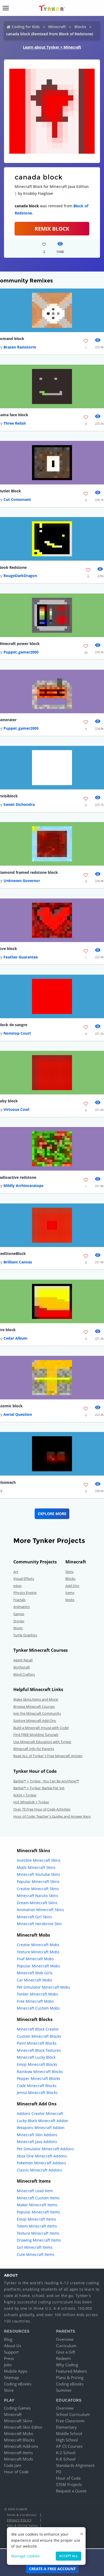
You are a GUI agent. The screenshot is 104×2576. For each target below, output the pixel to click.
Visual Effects (24, 1579)
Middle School (69, 2433)
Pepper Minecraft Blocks (39, 2078)
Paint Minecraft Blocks (37, 2043)
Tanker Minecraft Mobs (37, 1994)
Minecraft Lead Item (35, 2191)
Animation (22, 1607)
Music (18, 1628)
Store (9, 2390)
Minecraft (57, 27)
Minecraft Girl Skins (34, 1917)
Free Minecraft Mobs (35, 2001)
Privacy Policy (19, 2520)
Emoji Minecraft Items (36, 2219)
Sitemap (11, 2377)
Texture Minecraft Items (38, 2233)
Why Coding (67, 2365)
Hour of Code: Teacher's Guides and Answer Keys (52, 1816)
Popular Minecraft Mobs (38, 1966)
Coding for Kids (26, 27)
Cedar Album (15, 1338)
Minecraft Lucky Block (36, 2057)
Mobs (70, 1600)
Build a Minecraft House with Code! (41, 1728)
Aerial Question (18, 1414)
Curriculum (66, 2346)
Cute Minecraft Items (36, 2254)
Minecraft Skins (18, 2421)
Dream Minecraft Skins (37, 1903)
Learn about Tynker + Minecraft (52, 47)
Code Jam (13, 2465)
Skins (69, 1572)
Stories (19, 1621)
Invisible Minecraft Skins (39, 1860)
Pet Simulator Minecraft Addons (45, 2149)
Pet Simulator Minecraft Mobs (43, 1987)
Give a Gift (66, 2352)
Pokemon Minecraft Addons (41, 2163)
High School (67, 2440)
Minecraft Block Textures (39, 2050)
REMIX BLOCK (52, 229)
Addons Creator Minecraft (40, 2113)
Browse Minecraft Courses (34, 1706)
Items (70, 1593)
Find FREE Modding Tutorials (36, 1735)
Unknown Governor (22, 881)
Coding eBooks (18, 2384)
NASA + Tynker (25, 1795)
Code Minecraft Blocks (37, 2086)
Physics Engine (25, 1593)
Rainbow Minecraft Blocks (40, 2072)
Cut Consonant (17, 499)
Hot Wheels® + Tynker (31, 1802)
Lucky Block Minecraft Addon (43, 2121)
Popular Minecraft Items (38, 2212)
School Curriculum (73, 2414)
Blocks (80, 27)
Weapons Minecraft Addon (41, 2128)
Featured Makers (71, 2371)
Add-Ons (72, 1586)
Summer (64, 2390)
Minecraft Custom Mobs (38, 2008)
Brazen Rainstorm (20, 347)
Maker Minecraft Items (37, 2205)
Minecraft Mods (19, 2459)
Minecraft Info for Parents (34, 1749)
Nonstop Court (17, 1033)
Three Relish (15, 423)
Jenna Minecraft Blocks (37, 2093)
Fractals (19, 1600)
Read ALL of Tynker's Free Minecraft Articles (48, 1756)
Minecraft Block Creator (38, 2029)
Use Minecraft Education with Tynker (42, 1742)
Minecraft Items (18, 2453)
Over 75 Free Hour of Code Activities (42, 1809)
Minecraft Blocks (19, 2440)
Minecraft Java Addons (37, 2142)
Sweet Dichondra (19, 804)
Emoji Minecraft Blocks (37, 2064)
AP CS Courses (69, 2446)
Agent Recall (23, 1660)
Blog (8, 2339)
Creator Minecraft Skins (38, 1889)
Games (19, 1614)
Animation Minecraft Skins (40, 1910)
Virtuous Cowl (16, 1109)
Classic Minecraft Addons (39, 2170)
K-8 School (66, 2459)
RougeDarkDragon (20, 576)
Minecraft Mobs (19, 2433)
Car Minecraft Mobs (35, 1980)
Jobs (8, 2365)
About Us (13, 2346)
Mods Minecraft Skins (36, 1867)
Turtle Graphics (25, 1635)
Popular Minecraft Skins (38, 1882)
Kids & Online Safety (22, 2525)
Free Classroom (70, 2421)
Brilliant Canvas (18, 1262)
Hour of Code (16, 2472)
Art (16, 1572)
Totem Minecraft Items (37, 2226)
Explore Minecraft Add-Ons (35, 1721)
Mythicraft (22, 1667)
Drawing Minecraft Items (39, 2240)
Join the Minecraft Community (37, 1713)
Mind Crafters (24, 1674)
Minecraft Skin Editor (23, 2427)
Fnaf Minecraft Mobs (35, 1959)
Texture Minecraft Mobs (38, 1952)
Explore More (52, 1514)
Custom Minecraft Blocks (39, 2036)
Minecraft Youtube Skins (39, 1874)
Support (11, 2352)
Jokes (17, 1586)
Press (9, 2358)
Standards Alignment (75, 2465)
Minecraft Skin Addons (37, 2135)
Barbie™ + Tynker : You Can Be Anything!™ (46, 1781)
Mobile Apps (16, 2371)
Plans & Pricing (70, 2377)
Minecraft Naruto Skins (37, 1896)
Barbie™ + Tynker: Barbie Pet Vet (39, 1788)
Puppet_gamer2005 (21, 652)
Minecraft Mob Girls (35, 1973)
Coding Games (17, 2408)
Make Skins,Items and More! (36, 1699)
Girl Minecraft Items (35, 2247)
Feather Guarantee (21, 957)
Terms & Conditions (22, 2515)
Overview (65, 2339)
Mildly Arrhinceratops (23, 1186)
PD (59, 2472)
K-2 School (66, 2453)
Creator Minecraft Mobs (38, 1945)
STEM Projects (69, 2484)
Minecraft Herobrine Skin (39, 1924)
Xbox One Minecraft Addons (42, 2156)
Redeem (63, 2358)
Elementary (66, 2427)
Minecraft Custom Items (38, 2198)
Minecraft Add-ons (21, 2446)
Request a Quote (71, 2491)
